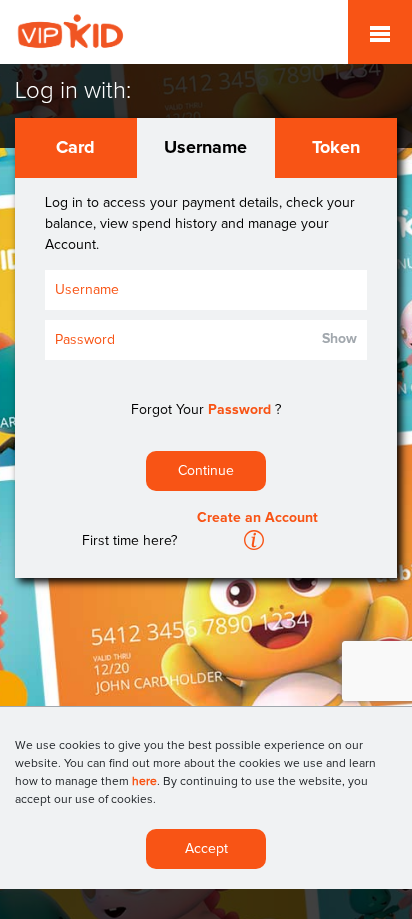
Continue (206, 471)
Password (239, 410)
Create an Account (257, 518)
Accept (206, 849)
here (144, 782)
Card (75, 148)
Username (205, 148)
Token (336, 148)
